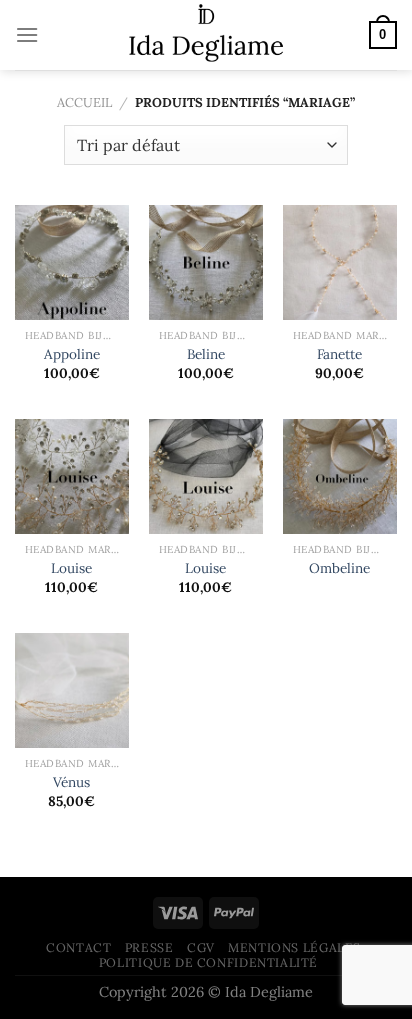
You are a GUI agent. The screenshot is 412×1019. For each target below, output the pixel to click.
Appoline (72, 354)
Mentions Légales (294, 947)
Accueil (84, 102)
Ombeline (339, 568)
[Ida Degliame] (206, 35)
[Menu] (27, 34)
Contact (78, 947)
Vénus (71, 782)
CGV (201, 947)
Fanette (339, 354)
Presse (149, 947)
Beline (206, 354)
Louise (71, 568)
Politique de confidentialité (208, 962)
